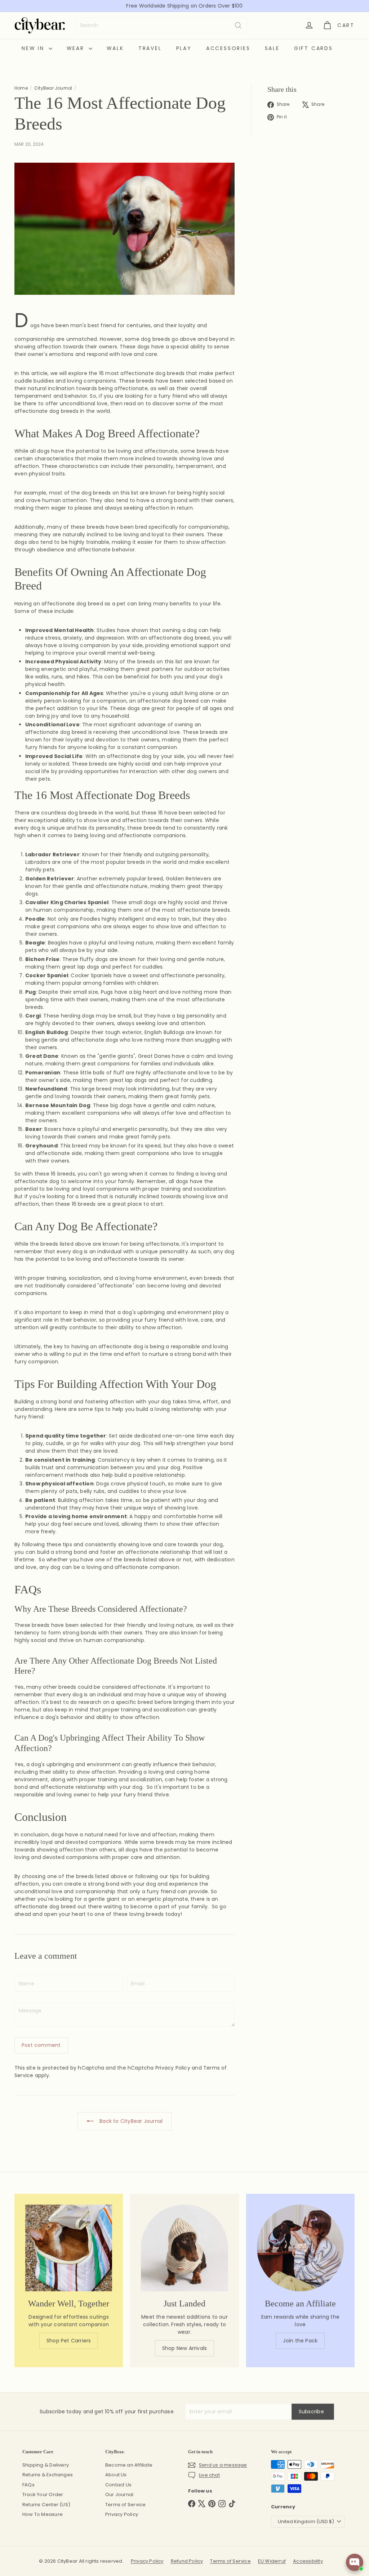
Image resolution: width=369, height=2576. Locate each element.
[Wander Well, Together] (69, 2248)
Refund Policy (187, 2561)
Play (184, 48)
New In (34, 48)
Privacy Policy (173, 2068)
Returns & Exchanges (48, 2475)
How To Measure (43, 2514)
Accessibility (308, 2561)
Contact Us (118, 2485)
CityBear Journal (53, 88)
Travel (150, 48)
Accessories (228, 48)
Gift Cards (314, 48)
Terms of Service (125, 2505)
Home (21, 88)
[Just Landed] (184, 2248)
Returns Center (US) (46, 2505)
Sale (272, 48)
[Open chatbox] (355, 2562)
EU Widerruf (272, 2561)
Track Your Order (43, 2494)
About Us (116, 2475)
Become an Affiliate (129, 2465)
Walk (115, 48)
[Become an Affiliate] (300, 2248)
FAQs (28, 2485)
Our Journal (119, 2494)
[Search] (238, 25)
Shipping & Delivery (46, 2465)
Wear (77, 48)
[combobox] (161, 25)
